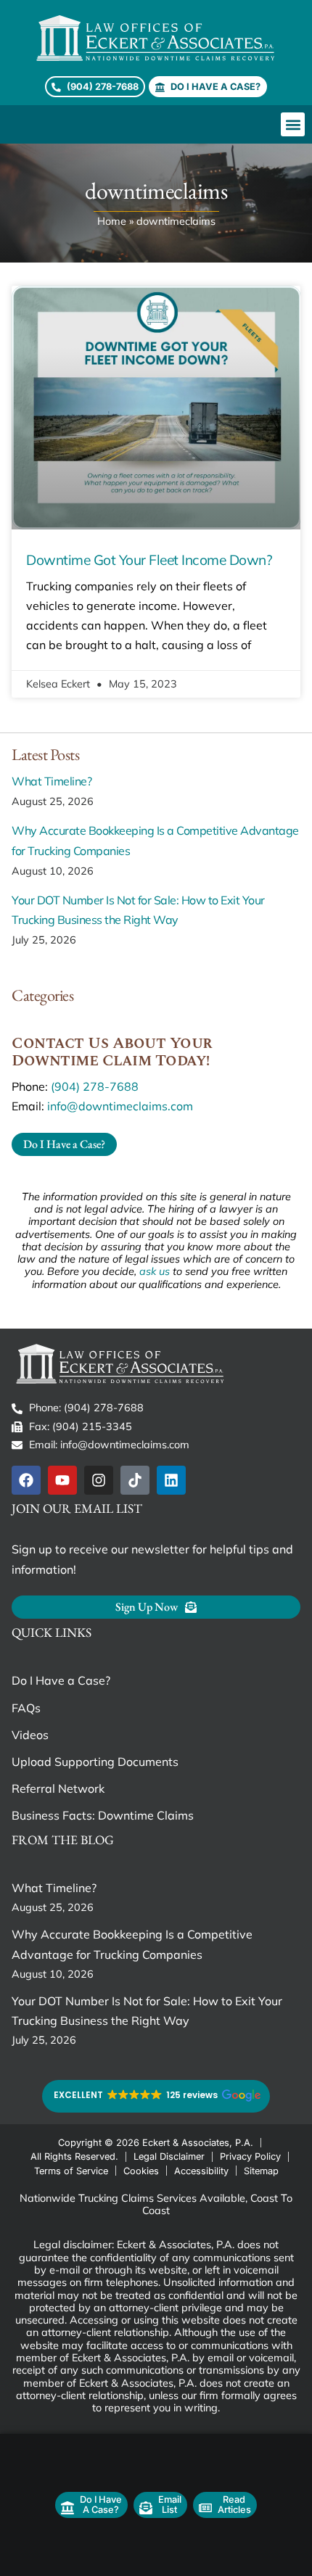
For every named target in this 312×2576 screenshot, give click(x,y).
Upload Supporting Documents (95, 1762)
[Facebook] (26, 1480)
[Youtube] (62, 1480)
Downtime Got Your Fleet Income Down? (149, 560)
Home (112, 221)
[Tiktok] (135, 1480)
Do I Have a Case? (61, 1680)
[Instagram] (99, 1480)
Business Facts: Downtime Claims (103, 1815)
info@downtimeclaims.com (120, 1106)
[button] (293, 124)
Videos (30, 1735)
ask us (155, 1271)
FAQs (26, 1708)
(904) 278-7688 (95, 1086)
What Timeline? (52, 781)
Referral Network (58, 1788)
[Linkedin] (171, 1480)
